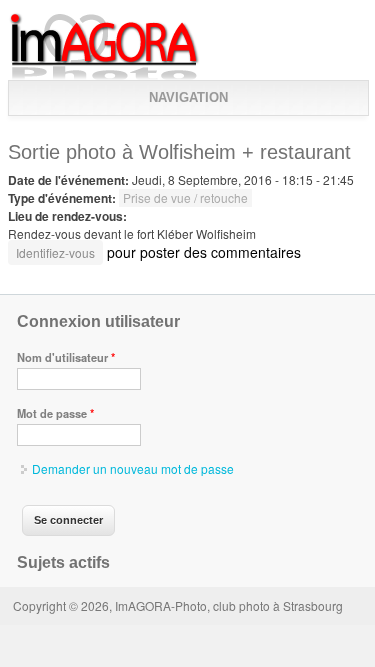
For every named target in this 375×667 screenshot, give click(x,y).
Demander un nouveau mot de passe (133, 468)
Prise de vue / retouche (185, 197)
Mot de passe (55, 413)
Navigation (188, 97)
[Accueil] (104, 75)
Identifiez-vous (55, 252)
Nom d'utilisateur (66, 357)
